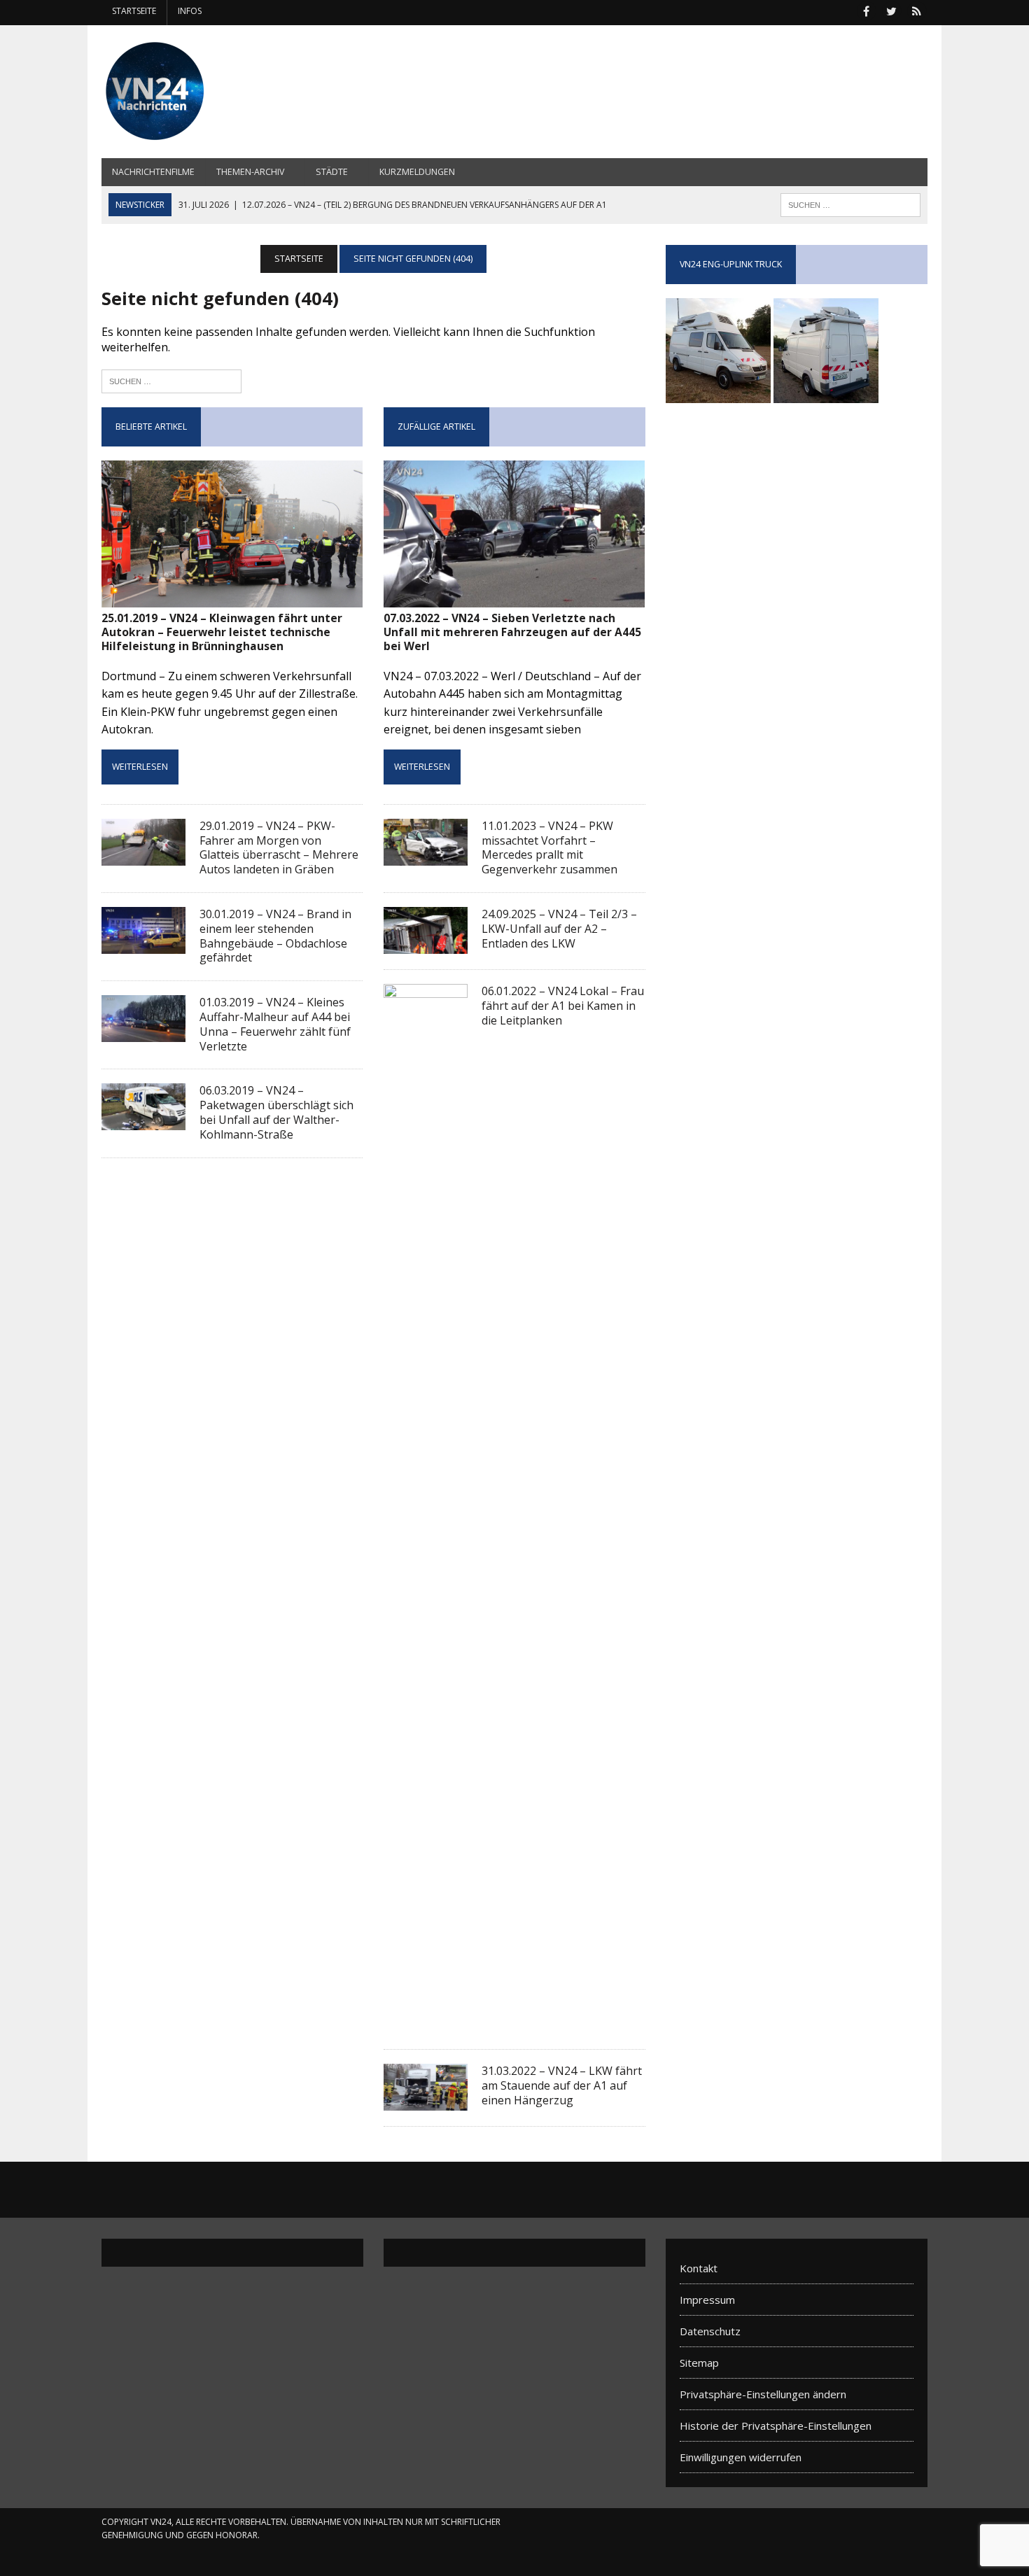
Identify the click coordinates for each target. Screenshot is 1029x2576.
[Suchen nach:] (171, 380)
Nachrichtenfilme (153, 172)
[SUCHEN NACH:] (850, 204)
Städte (332, 172)
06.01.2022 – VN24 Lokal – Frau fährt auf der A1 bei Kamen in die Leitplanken (563, 1006)
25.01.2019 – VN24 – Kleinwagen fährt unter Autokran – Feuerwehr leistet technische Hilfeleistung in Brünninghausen (222, 632)
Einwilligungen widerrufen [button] (741, 2457)
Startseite (134, 11)
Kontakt (699, 2268)
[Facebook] (866, 10)
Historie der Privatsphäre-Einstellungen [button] (776, 2426)
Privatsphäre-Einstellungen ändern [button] (763, 2394)
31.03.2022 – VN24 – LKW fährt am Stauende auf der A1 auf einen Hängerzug (562, 2085)
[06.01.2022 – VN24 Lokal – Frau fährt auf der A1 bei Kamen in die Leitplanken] (426, 2024)
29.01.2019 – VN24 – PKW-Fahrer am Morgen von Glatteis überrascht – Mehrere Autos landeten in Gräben (279, 847)
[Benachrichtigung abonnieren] (916, 10)
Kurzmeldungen (417, 172)
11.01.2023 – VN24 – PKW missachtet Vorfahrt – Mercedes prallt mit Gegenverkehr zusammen (549, 847)
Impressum (707, 2300)
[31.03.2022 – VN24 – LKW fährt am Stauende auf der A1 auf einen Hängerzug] (426, 2101)
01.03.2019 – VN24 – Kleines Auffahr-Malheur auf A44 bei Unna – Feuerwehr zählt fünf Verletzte (275, 1024)
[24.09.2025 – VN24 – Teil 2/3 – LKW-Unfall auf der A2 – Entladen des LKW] (426, 944)
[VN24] (232, 92)
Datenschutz (710, 2331)
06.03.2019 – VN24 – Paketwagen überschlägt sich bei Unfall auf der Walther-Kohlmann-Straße (276, 1112)
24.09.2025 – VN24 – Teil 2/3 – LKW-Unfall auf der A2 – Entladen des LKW (559, 929)
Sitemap (699, 2363)
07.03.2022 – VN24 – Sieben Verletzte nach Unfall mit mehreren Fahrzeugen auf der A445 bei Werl (512, 632)
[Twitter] (891, 10)
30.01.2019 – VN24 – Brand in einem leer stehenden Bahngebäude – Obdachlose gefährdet (275, 936)
